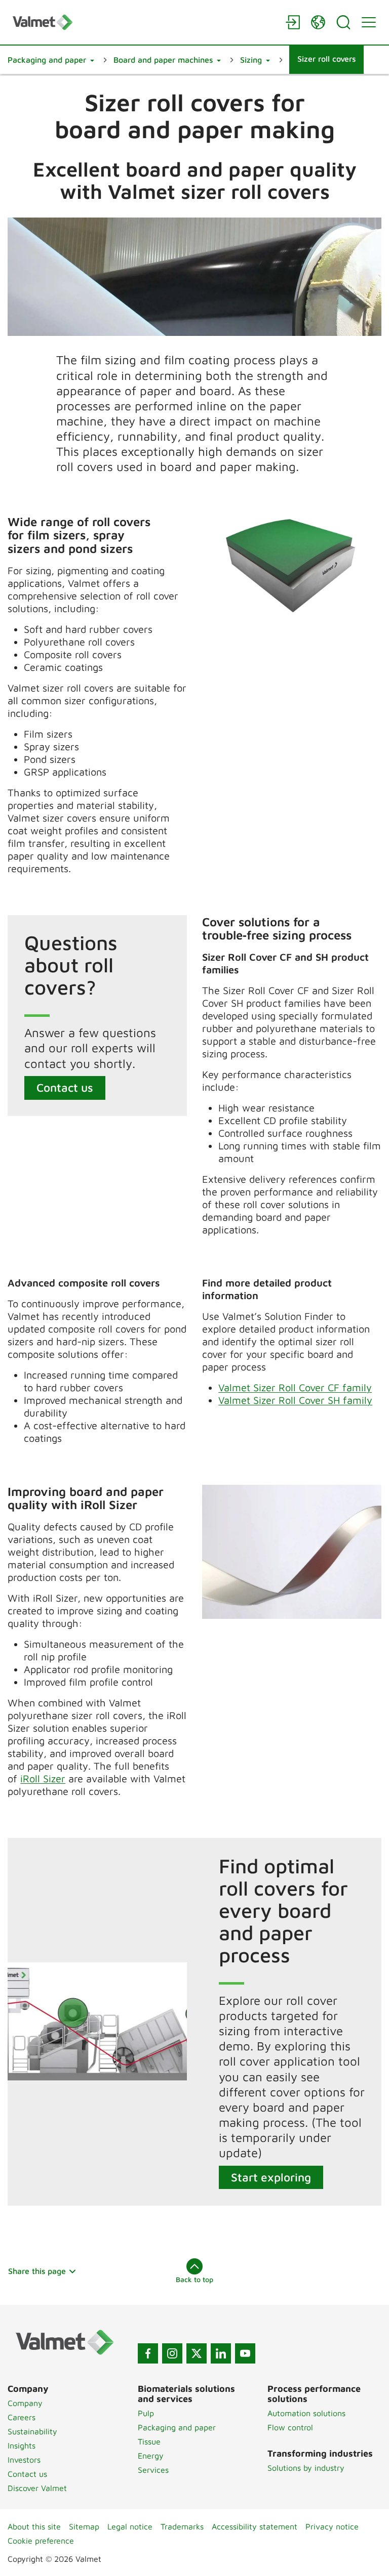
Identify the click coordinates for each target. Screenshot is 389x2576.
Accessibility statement (255, 2526)
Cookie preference (41, 2541)
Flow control (290, 2427)
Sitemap (84, 2526)
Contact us (65, 1087)
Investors (24, 2460)
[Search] (343, 22)
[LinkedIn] (221, 2353)
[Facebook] (148, 2353)
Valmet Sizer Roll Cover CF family (295, 1387)
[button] (51, 60)
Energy (151, 2456)
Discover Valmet (37, 2488)
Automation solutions (306, 2413)
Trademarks (182, 2526)
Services (153, 2470)
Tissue (149, 2441)
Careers (22, 2417)
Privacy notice (332, 2526)
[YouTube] (245, 2353)
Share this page (37, 2271)
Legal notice (130, 2526)
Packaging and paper (177, 2427)
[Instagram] (172, 2353)
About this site (34, 2526)
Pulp (146, 2413)
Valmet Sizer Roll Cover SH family (295, 1400)
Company (25, 2403)
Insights (22, 2445)
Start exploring (271, 2177)
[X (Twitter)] (197, 2353)
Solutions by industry (306, 2468)
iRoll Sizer (43, 1778)
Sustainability (32, 2431)
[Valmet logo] (144, 22)
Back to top (194, 2279)
